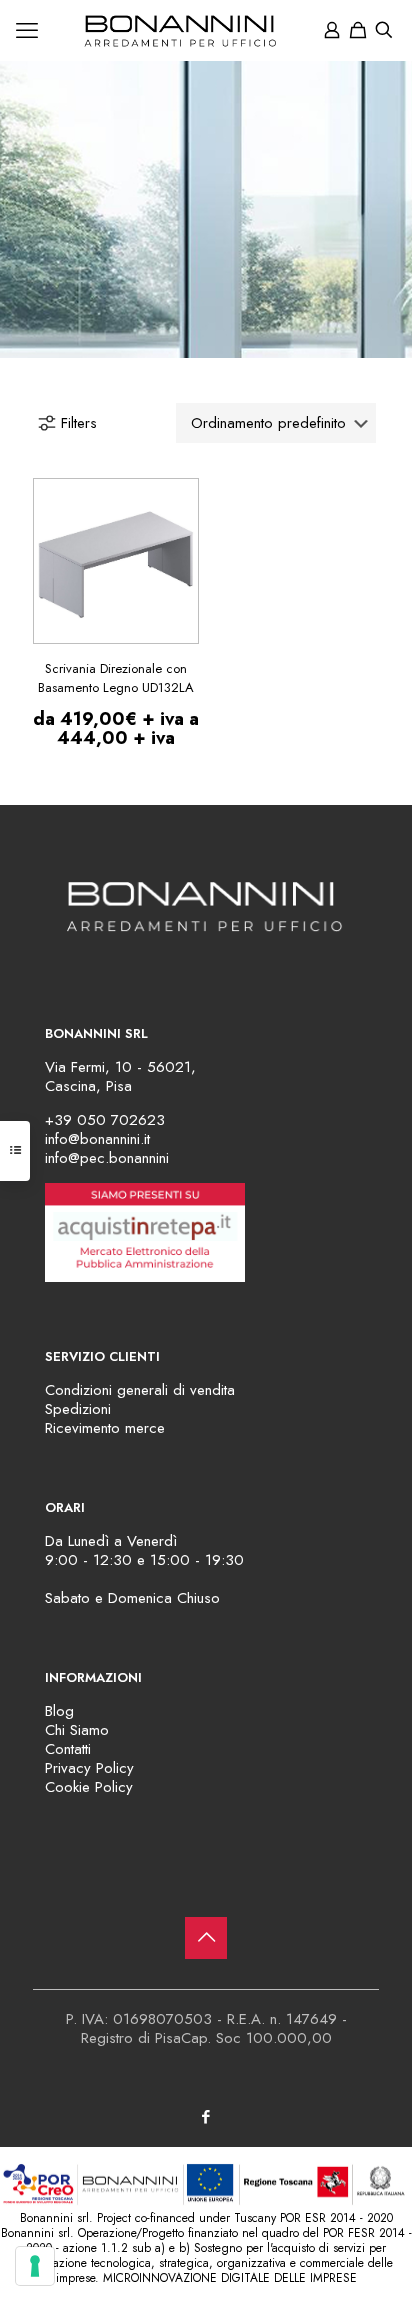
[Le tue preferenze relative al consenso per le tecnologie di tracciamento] (35, 2266)
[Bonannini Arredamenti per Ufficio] (206, 30)
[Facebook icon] (206, 2117)
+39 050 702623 (105, 1120)
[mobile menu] (27, 30)
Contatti (68, 1749)
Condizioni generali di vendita (140, 1390)
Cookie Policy (89, 1787)
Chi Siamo (77, 1730)
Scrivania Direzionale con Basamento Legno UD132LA (116, 678)
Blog (59, 1711)
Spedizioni (78, 1409)
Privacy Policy (89, 1768)
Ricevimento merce (105, 1428)
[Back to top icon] (206, 1938)
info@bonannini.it (97, 1139)
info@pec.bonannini (107, 1158)
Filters (79, 423)
